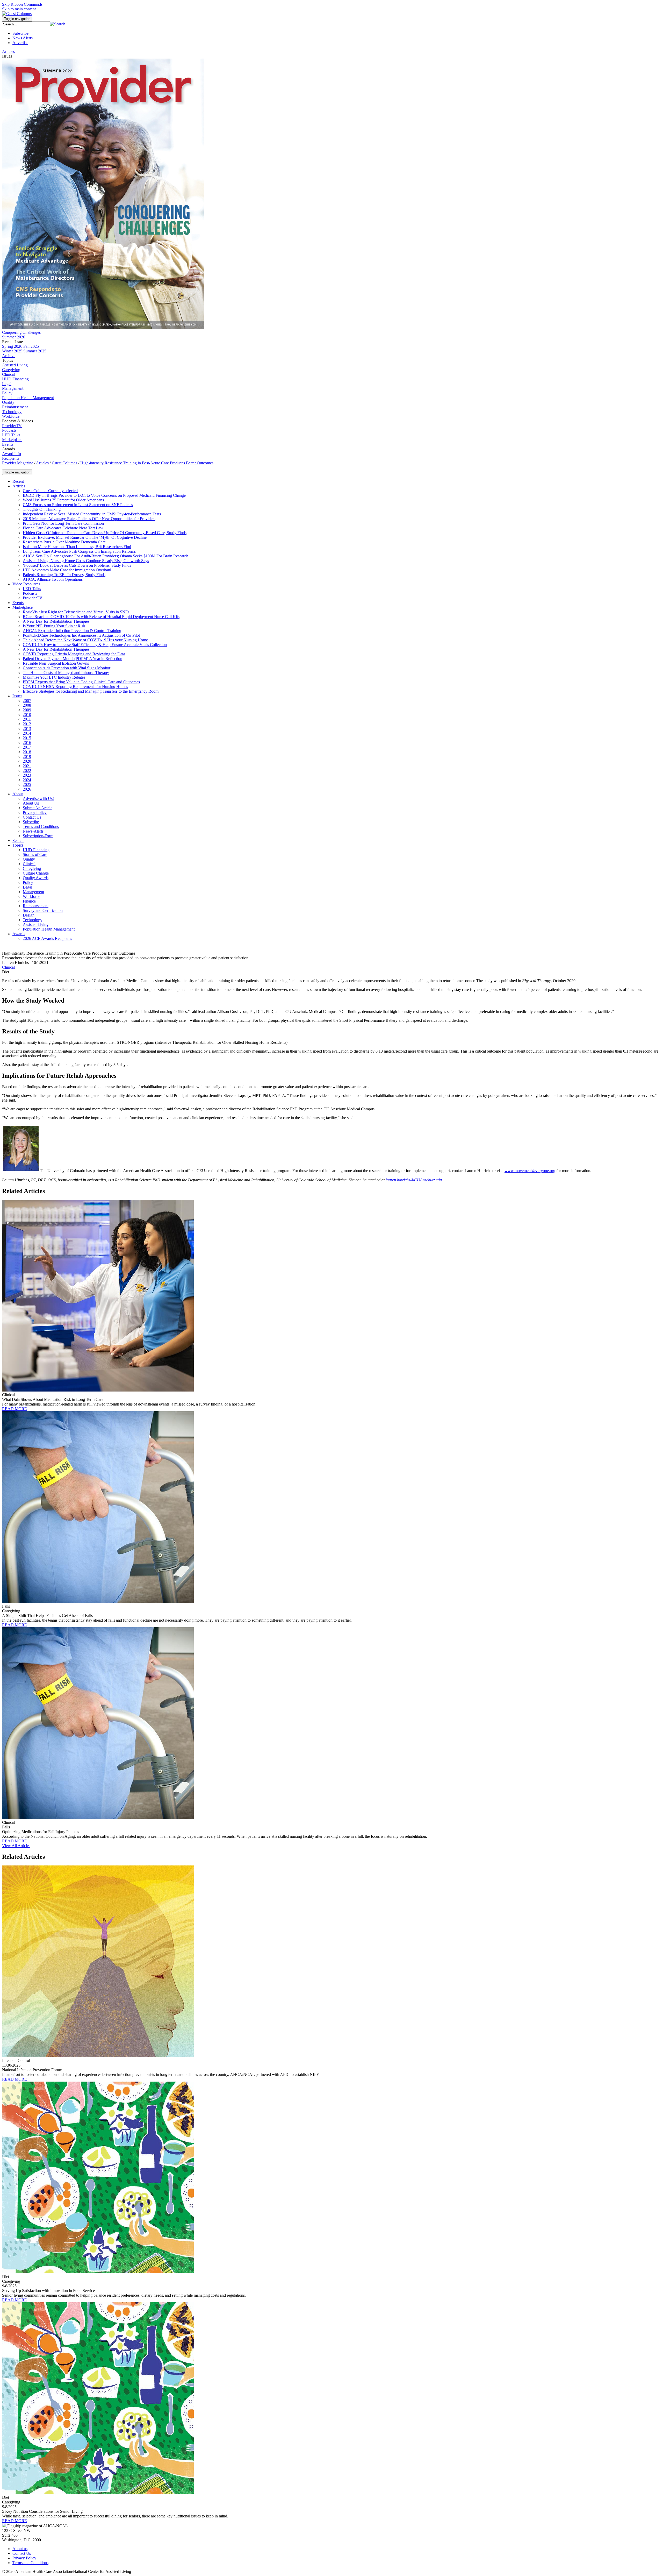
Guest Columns (64, 463)
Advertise (20, 43)
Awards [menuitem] (8, 449)
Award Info (12, 454)
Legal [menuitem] (7, 384)
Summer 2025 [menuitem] (35, 351)
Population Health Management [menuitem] (28, 398)
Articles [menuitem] (8, 51)
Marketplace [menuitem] (12, 440)
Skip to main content (19, 9)
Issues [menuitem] (7, 56)
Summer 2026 (14, 337)
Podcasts (9, 430)
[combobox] (26, 24)
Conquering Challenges (21, 332)
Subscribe (20, 33)
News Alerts (23, 38)
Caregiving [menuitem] (11, 370)
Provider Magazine (18, 463)
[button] (58, 24)
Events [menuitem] (8, 444)
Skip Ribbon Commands (22, 4)
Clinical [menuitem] (8, 374)
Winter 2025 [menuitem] (12, 351)
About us (20, 2549)
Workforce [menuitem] (11, 416)
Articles (42, 463)
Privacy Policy (24, 2558)
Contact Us (22, 2553)
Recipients (11, 458)
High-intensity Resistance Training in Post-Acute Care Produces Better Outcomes (147, 463)
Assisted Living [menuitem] (15, 365)
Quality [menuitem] (8, 402)
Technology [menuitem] (12, 412)
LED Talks (11, 435)
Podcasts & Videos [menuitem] (17, 421)
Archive (9, 356)
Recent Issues (13, 342)
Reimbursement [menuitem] (15, 407)
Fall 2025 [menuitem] (31, 346)
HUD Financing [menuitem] (15, 379)
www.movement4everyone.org (530, 1171)
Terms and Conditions (30, 2563)
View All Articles (16, 1846)
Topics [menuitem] (8, 360)
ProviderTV (12, 426)
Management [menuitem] (13, 388)
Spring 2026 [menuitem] (12, 346)
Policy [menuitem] (7, 393)
